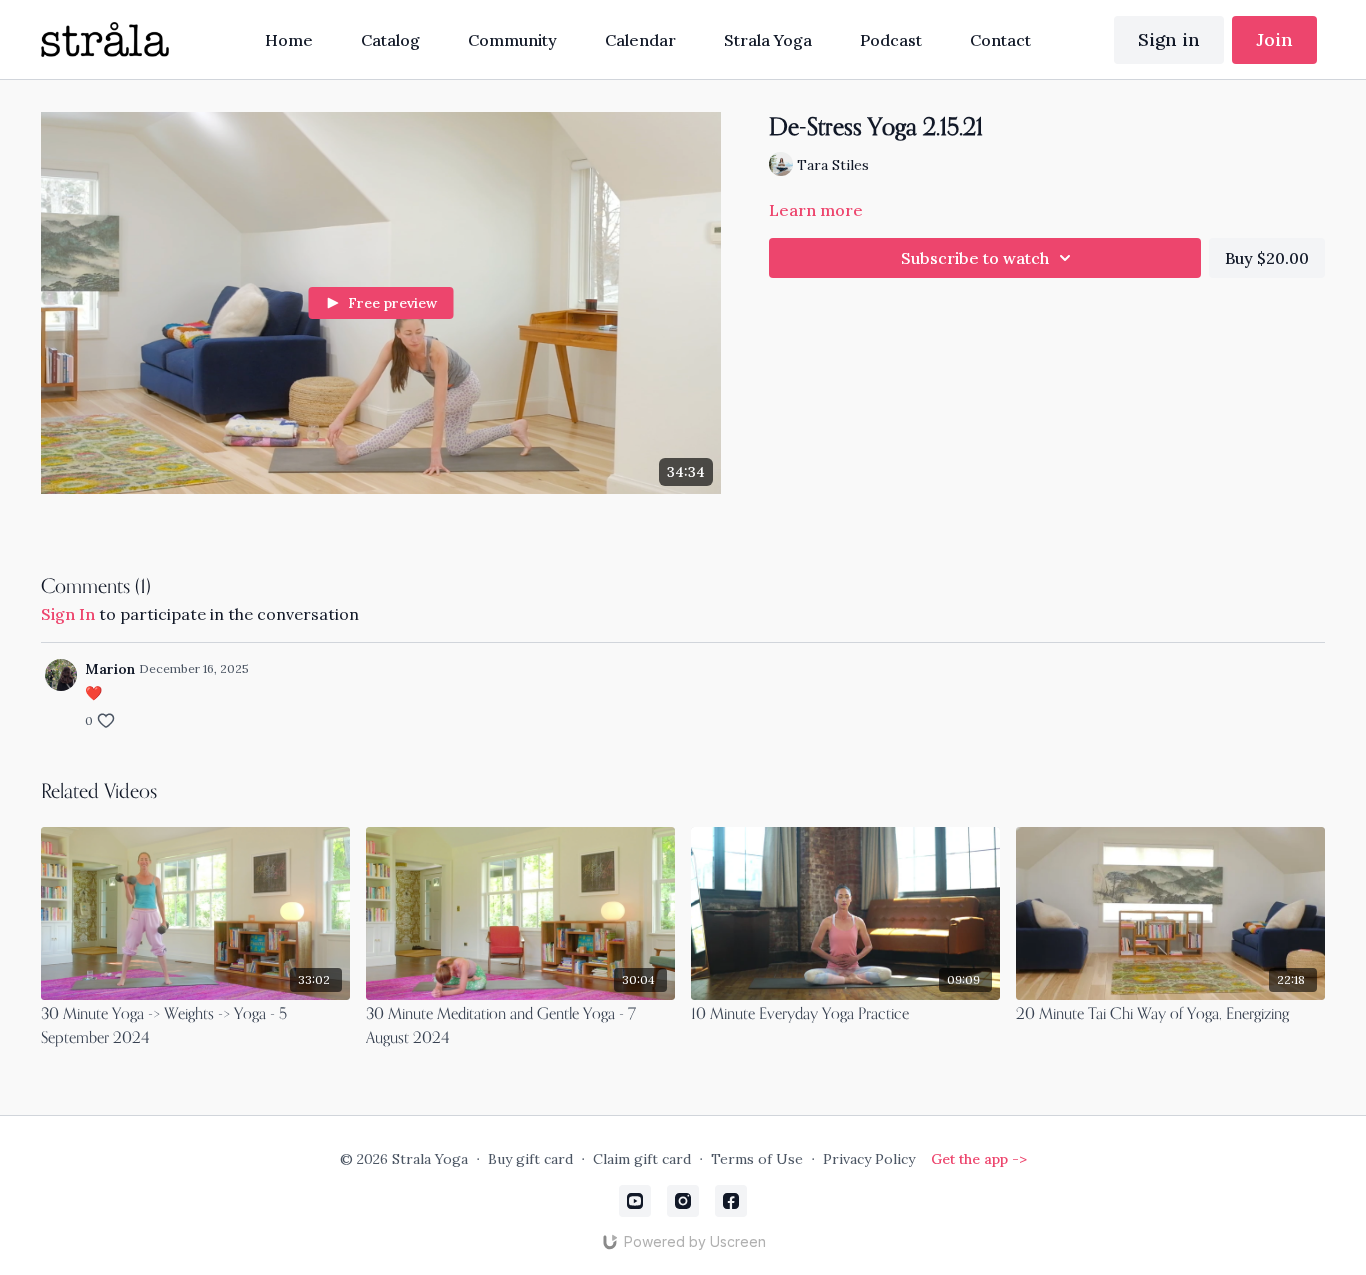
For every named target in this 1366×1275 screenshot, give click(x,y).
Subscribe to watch (975, 258)
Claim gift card (642, 1159)
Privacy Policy (869, 1159)
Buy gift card (530, 1159)
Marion (110, 669)
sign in (68, 614)
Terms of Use (757, 1159)
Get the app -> (979, 1159)
